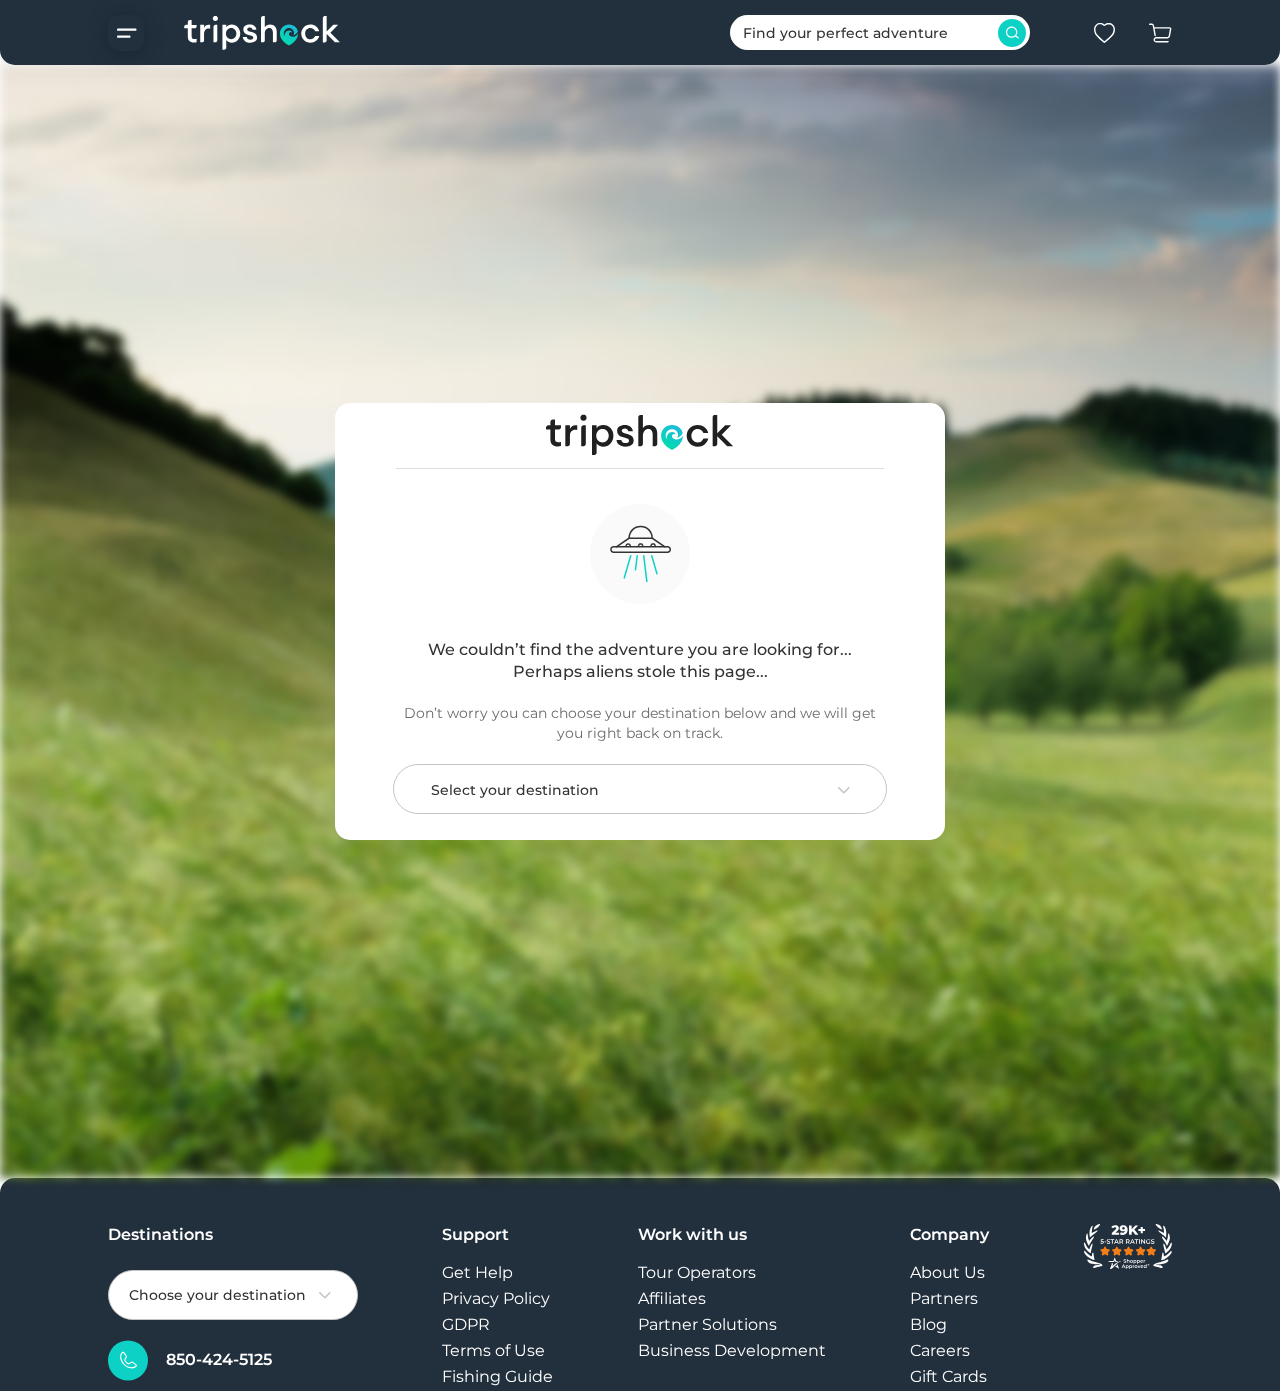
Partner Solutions (707, 1324)
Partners (944, 1298)
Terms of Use (493, 1350)
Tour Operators (697, 1272)
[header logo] (242, 32)
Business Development (732, 1350)
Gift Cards (948, 1376)
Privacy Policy (496, 1298)
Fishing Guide (497, 1376)
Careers (940, 1350)
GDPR (466, 1324)
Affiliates (672, 1298)
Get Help (477, 1272)
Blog (928, 1324)
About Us (947, 1272)
